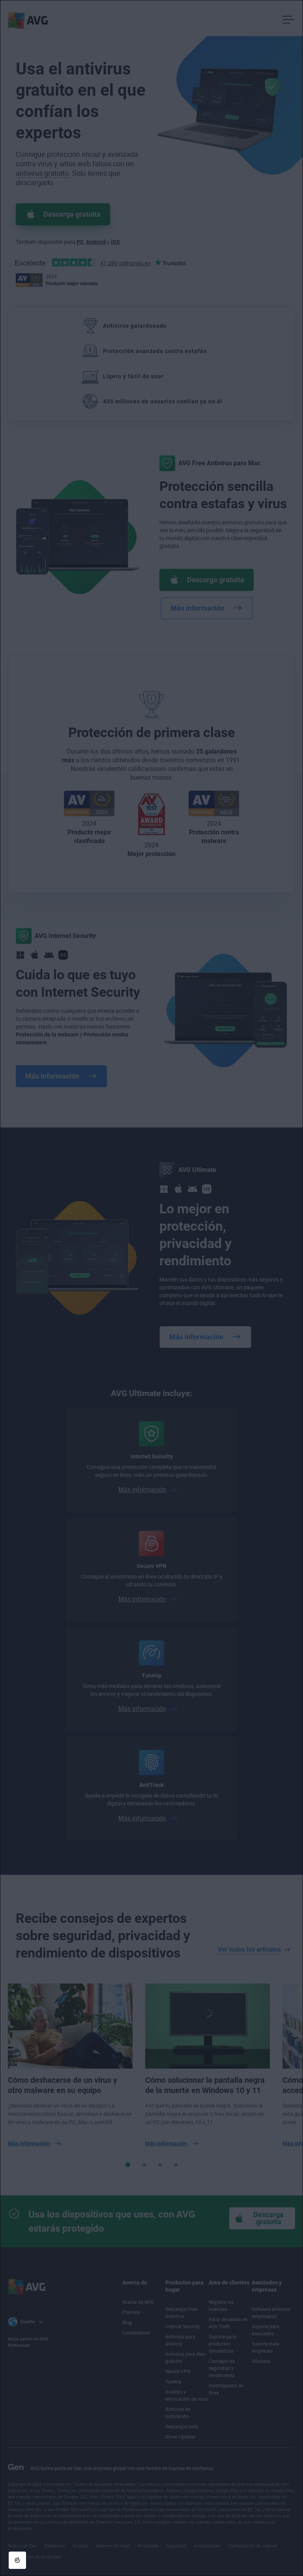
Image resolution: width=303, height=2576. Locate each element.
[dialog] (151, 1288)
